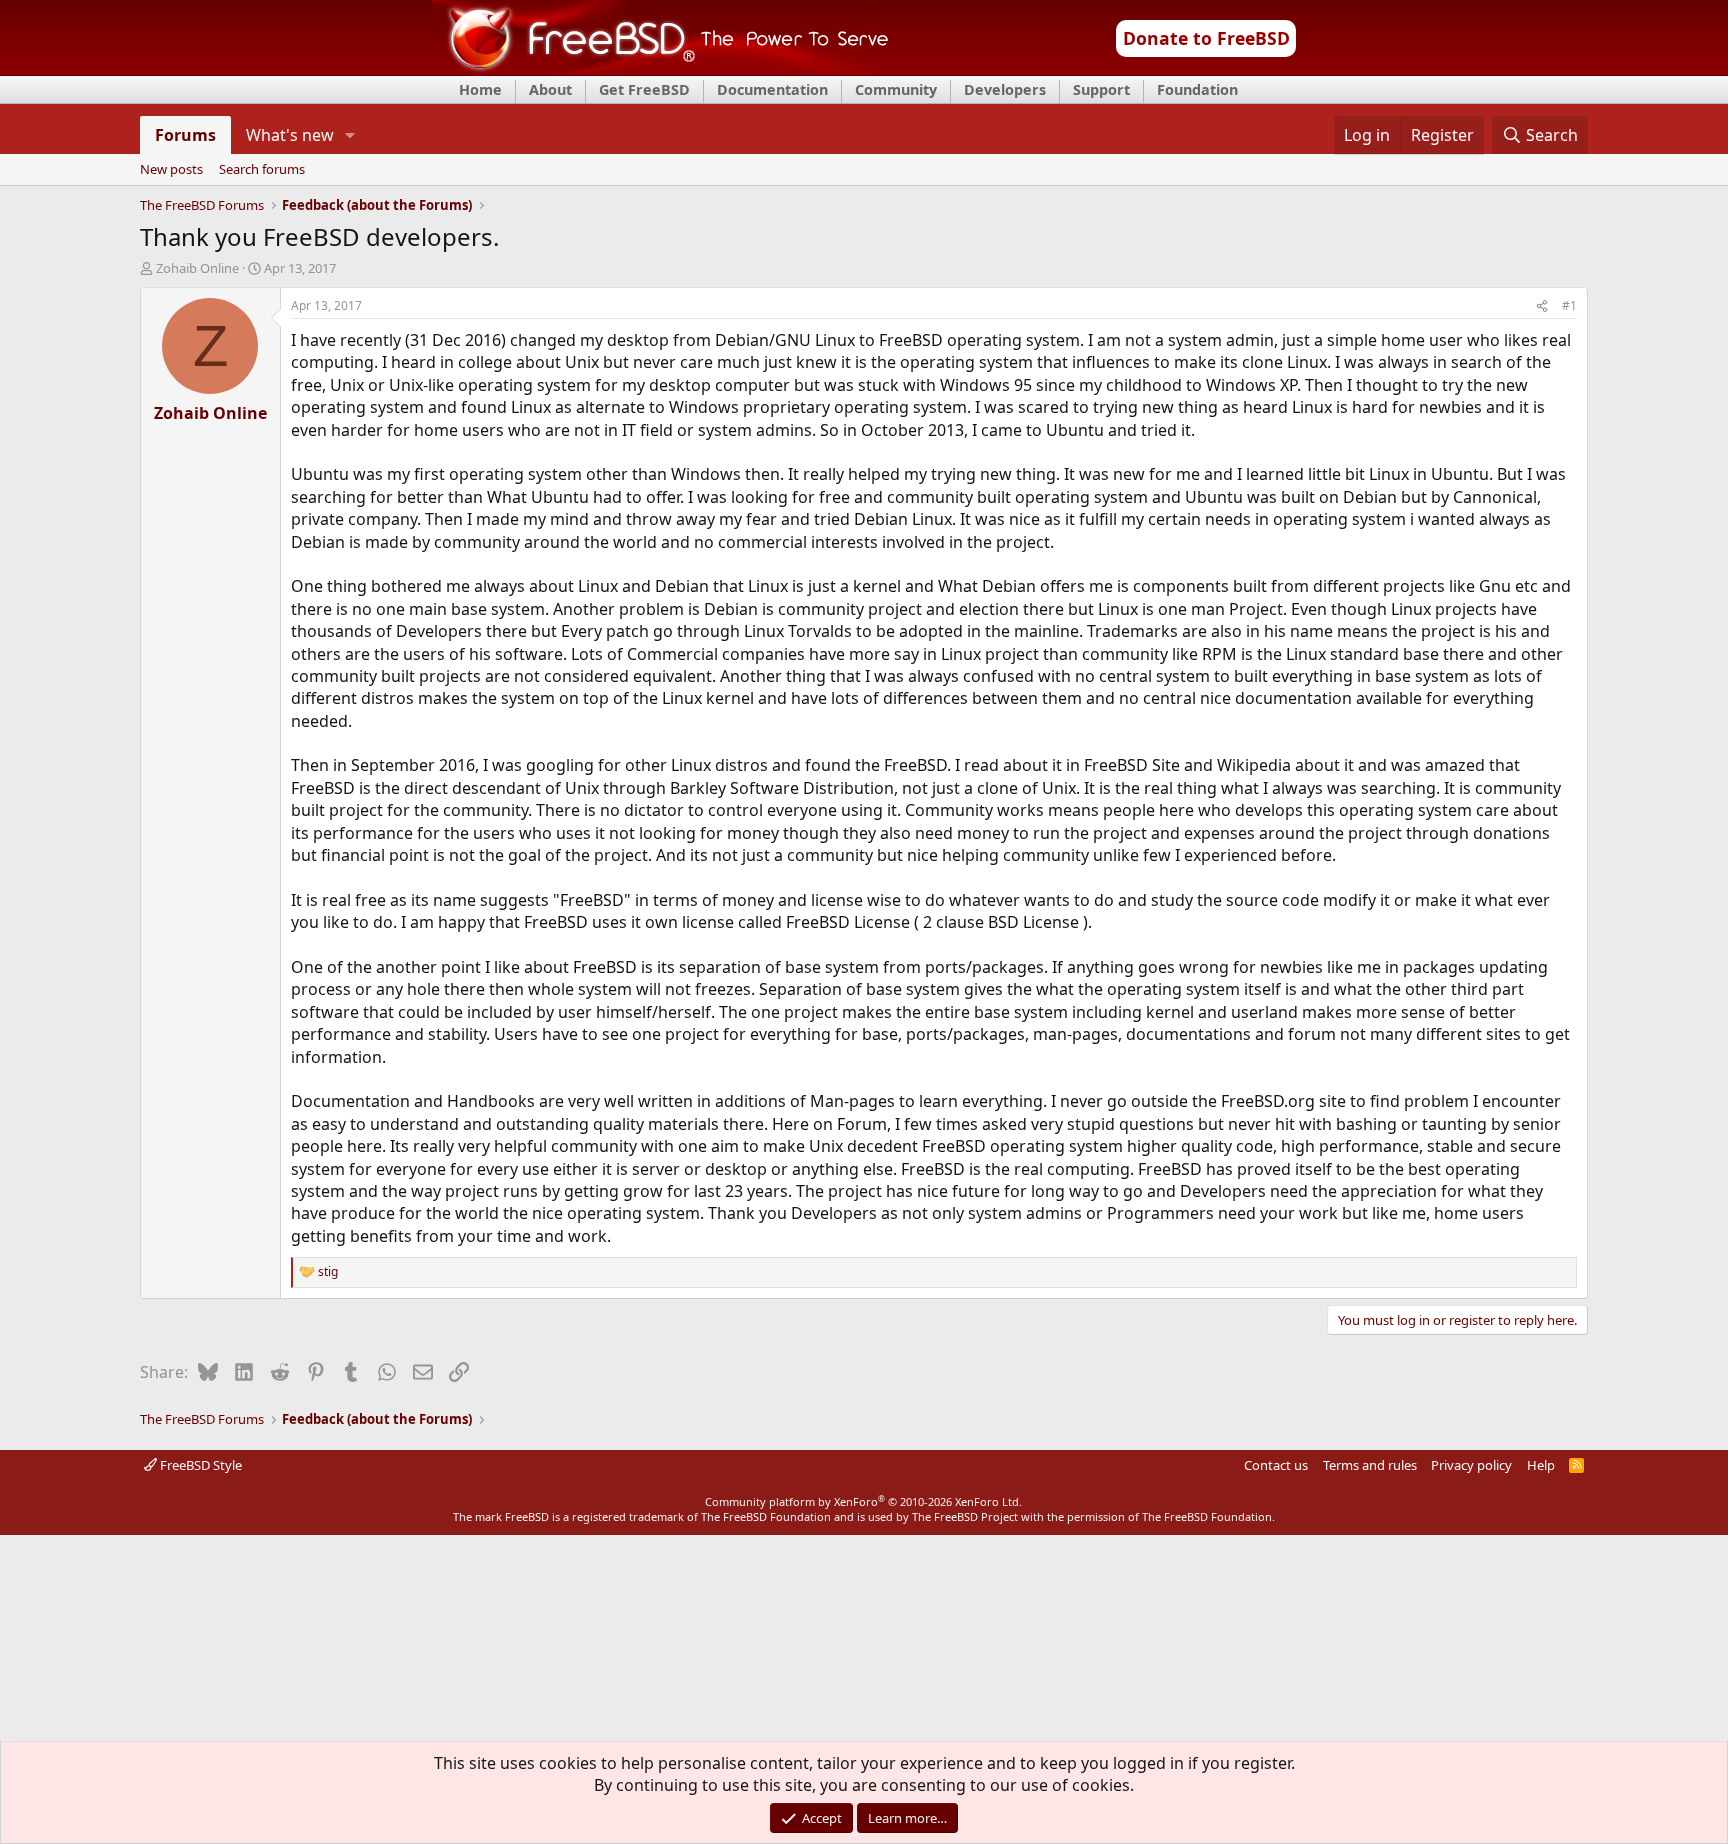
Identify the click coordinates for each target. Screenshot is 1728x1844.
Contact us (1276, 1465)
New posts (171, 170)
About (550, 89)
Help (1541, 1465)
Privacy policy (1471, 1465)
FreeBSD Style (199, 1465)
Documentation (772, 89)
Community (896, 89)
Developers (1005, 89)
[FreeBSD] (660, 69)
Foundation (1197, 89)
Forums (185, 135)
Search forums (262, 170)
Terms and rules (1370, 1465)
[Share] (1542, 306)
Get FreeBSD (644, 89)
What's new (290, 135)
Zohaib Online (197, 268)
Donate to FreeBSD (1206, 38)
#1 (1569, 305)
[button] (349, 135)
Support (1101, 89)
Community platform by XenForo (863, 1501)
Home (480, 89)
